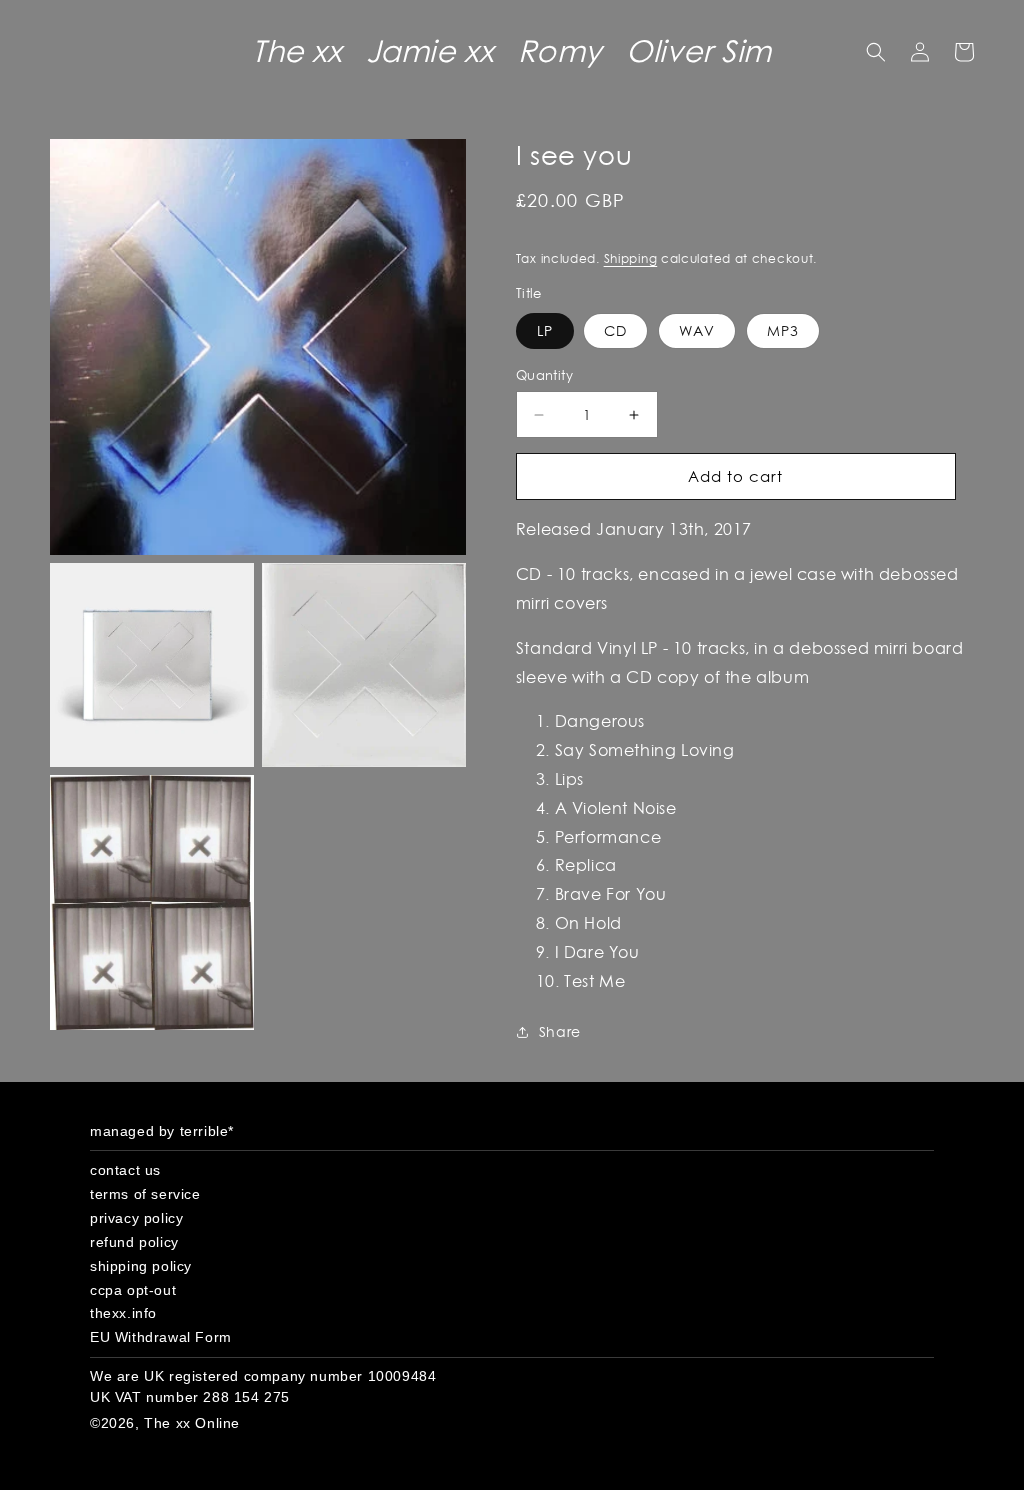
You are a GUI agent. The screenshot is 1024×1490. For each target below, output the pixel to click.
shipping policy (141, 1266)
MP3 (783, 331)
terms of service (145, 1194)
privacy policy (136, 1218)
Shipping (631, 258)
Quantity (544, 375)
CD (615, 331)
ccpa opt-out (133, 1290)
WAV (697, 331)
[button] (876, 52)
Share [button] (560, 1032)
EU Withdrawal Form (161, 1337)
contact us (125, 1170)
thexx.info (123, 1313)
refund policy (134, 1242)
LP (545, 331)
